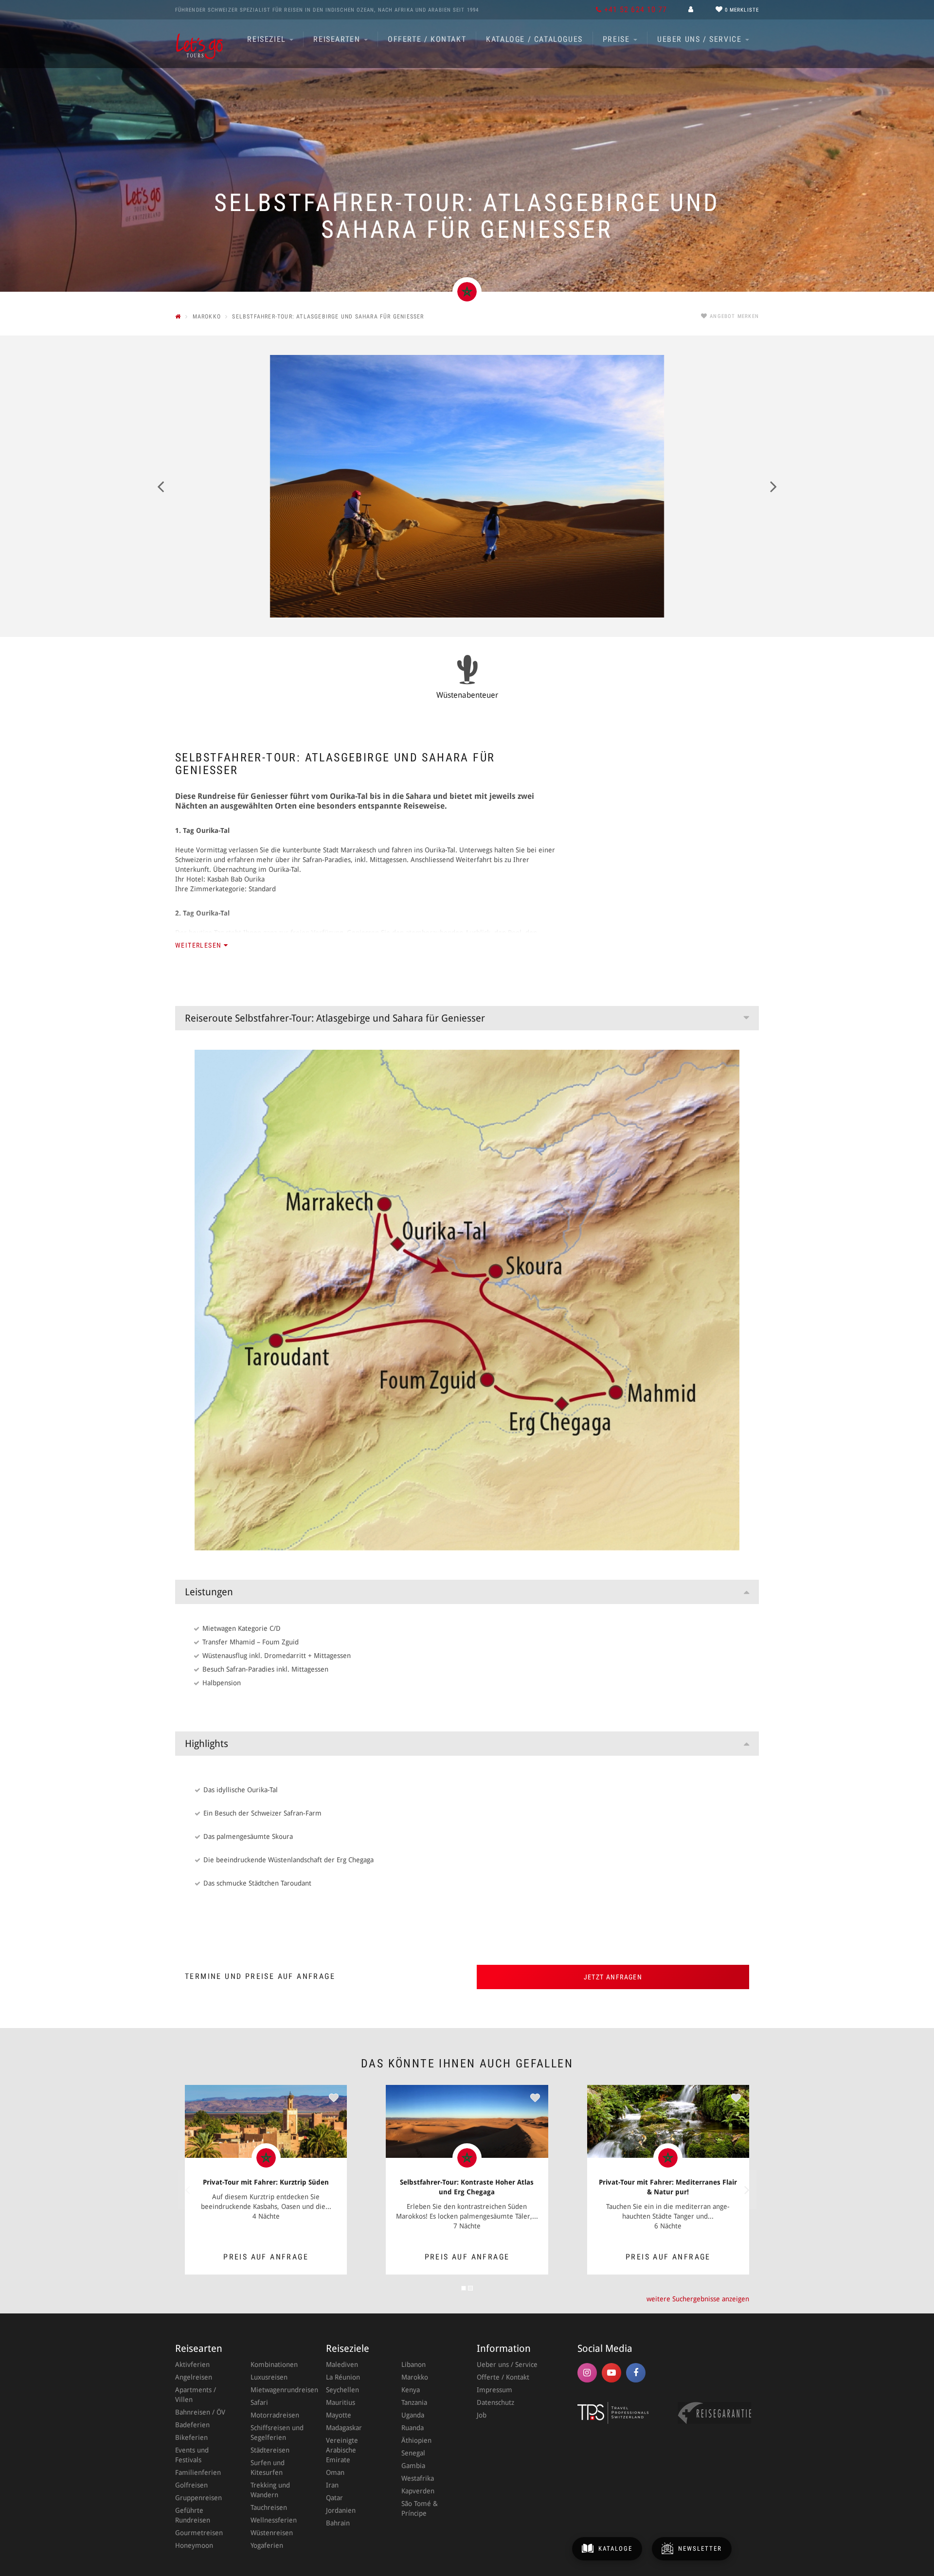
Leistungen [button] (209, 1592)
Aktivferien (192, 2364)
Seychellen (342, 2390)
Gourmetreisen (199, 2533)
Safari (259, 2402)
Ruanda (413, 2428)
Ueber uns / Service (701, 39)
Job (482, 2415)
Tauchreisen (269, 2507)
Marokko (415, 2377)
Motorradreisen (275, 2415)
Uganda (413, 2415)
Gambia (413, 2466)
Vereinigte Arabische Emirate (342, 2450)
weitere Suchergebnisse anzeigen (698, 2299)
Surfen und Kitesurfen (268, 2468)
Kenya (411, 2390)
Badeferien (192, 2425)
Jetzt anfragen (613, 1977)
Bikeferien (191, 2437)
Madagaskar (344, 2428)
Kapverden (418, 2491)
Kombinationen (274, 2364)
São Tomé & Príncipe (420, 2508)
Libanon (413, 2364)
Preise (618, 39)
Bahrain (338, 2523)
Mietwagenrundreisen (278, 2390)
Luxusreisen (269, 2377)
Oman (335, 2472)
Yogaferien (267, 2545)
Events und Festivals (192, 2455)
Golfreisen (191, 2485)
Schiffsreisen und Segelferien (277, 2433)
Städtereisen (270, 2450)
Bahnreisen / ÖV (200, 2412)
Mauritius (341, 2402)
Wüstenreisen (272, 2533)
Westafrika (418, 2478)
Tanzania (414, 2402)
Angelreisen (194, 2377)
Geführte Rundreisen (193, 2515)
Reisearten (338, 39)
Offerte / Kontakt (427, 39)
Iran (332, 2485)
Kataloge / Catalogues (534, 39)
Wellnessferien (274, 2520)
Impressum (494, 2390)
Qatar (334, 2498)
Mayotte (339, 2415)
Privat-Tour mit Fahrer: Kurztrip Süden (266, 2182)
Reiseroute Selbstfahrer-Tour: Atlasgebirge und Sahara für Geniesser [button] (335, 1018)
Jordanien (341, 2510)
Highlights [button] (207, 1744)
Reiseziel (268, 39)
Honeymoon (194, 2545)
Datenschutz (495, 2402)
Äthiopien (416, 2440)
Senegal (413, 2453)
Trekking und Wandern (270, 2490)
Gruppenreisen (198, 2498)
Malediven (342, 2364)
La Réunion (343, 2377)
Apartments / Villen (196, 2395)
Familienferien (198, 2472)
